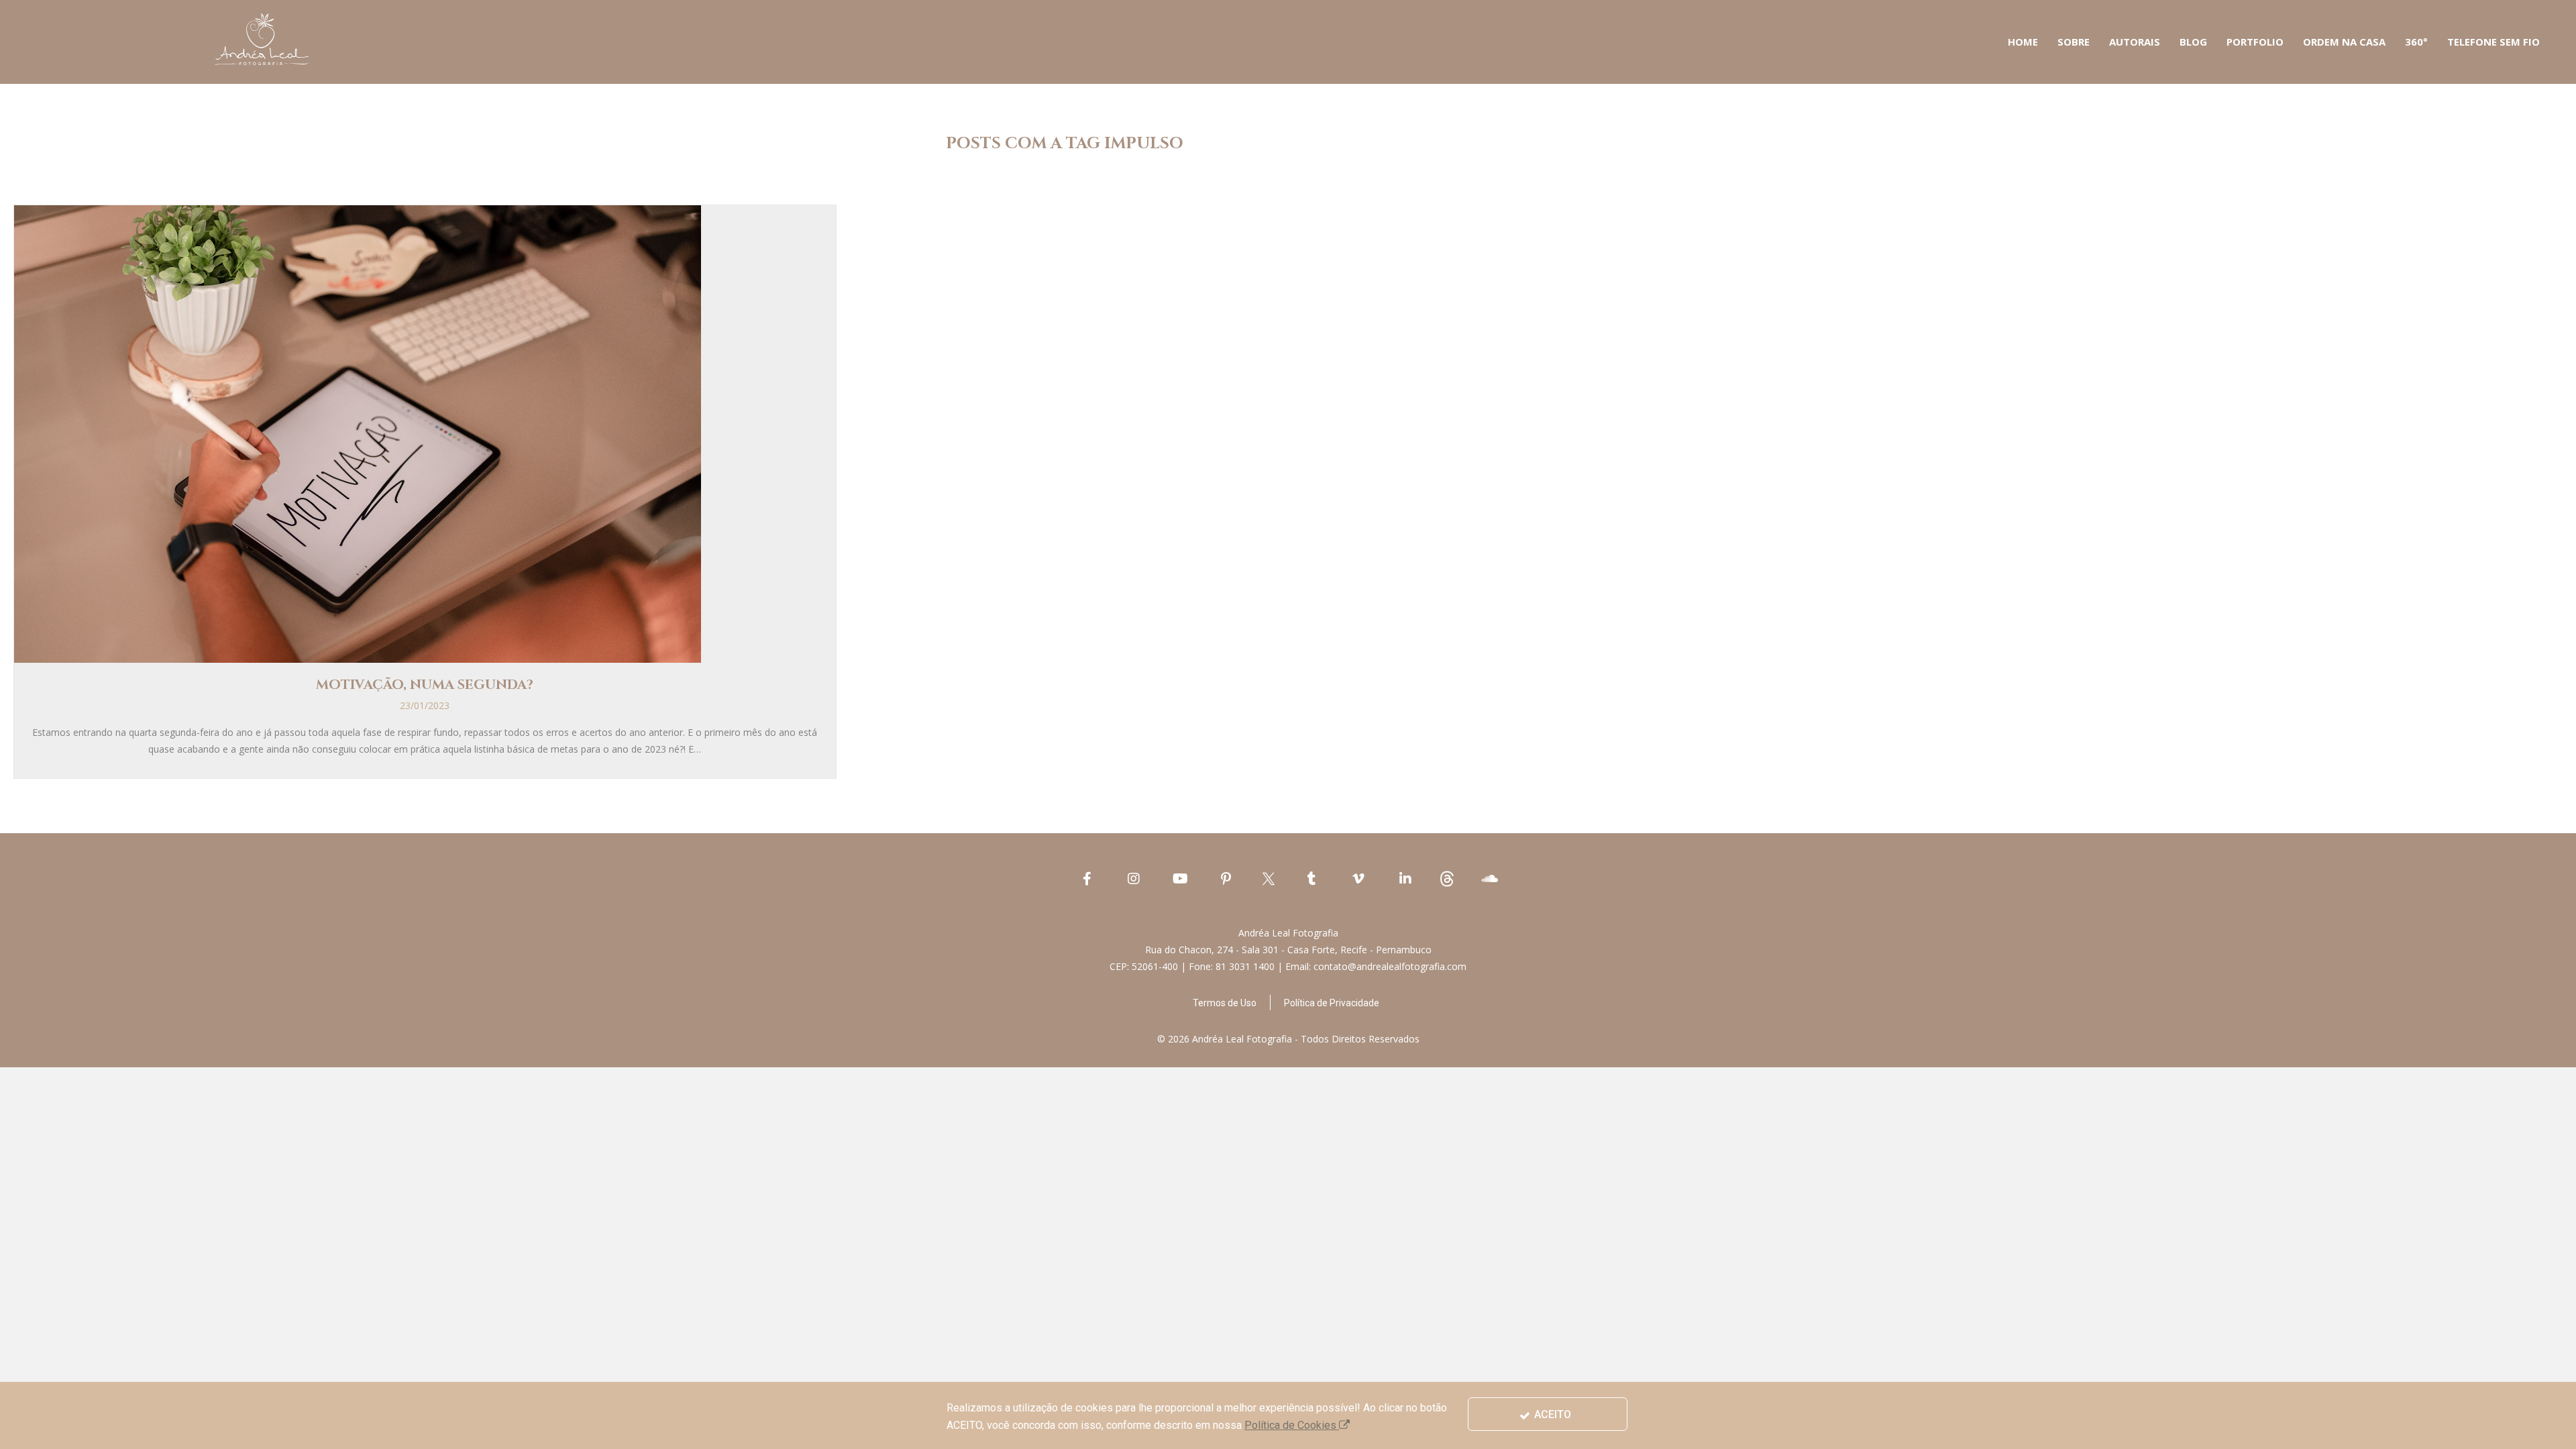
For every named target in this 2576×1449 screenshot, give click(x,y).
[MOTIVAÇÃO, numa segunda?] (358, 433)
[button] (1225, 1003)
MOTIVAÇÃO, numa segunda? (425, 685)
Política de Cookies (1292, 1425)
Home (2023, 42)
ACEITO (1551, 1414)
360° (2416, 42)
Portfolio (2255, 42)
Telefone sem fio (2493, 42)
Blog (2193, 42)
